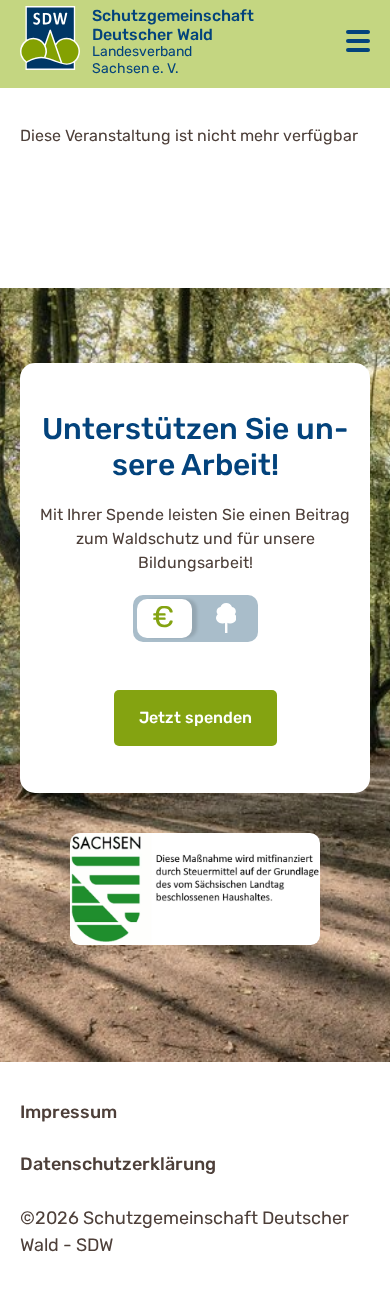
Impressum (68, 1112)
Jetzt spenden (195, 717)
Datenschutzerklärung (118, 1164)
